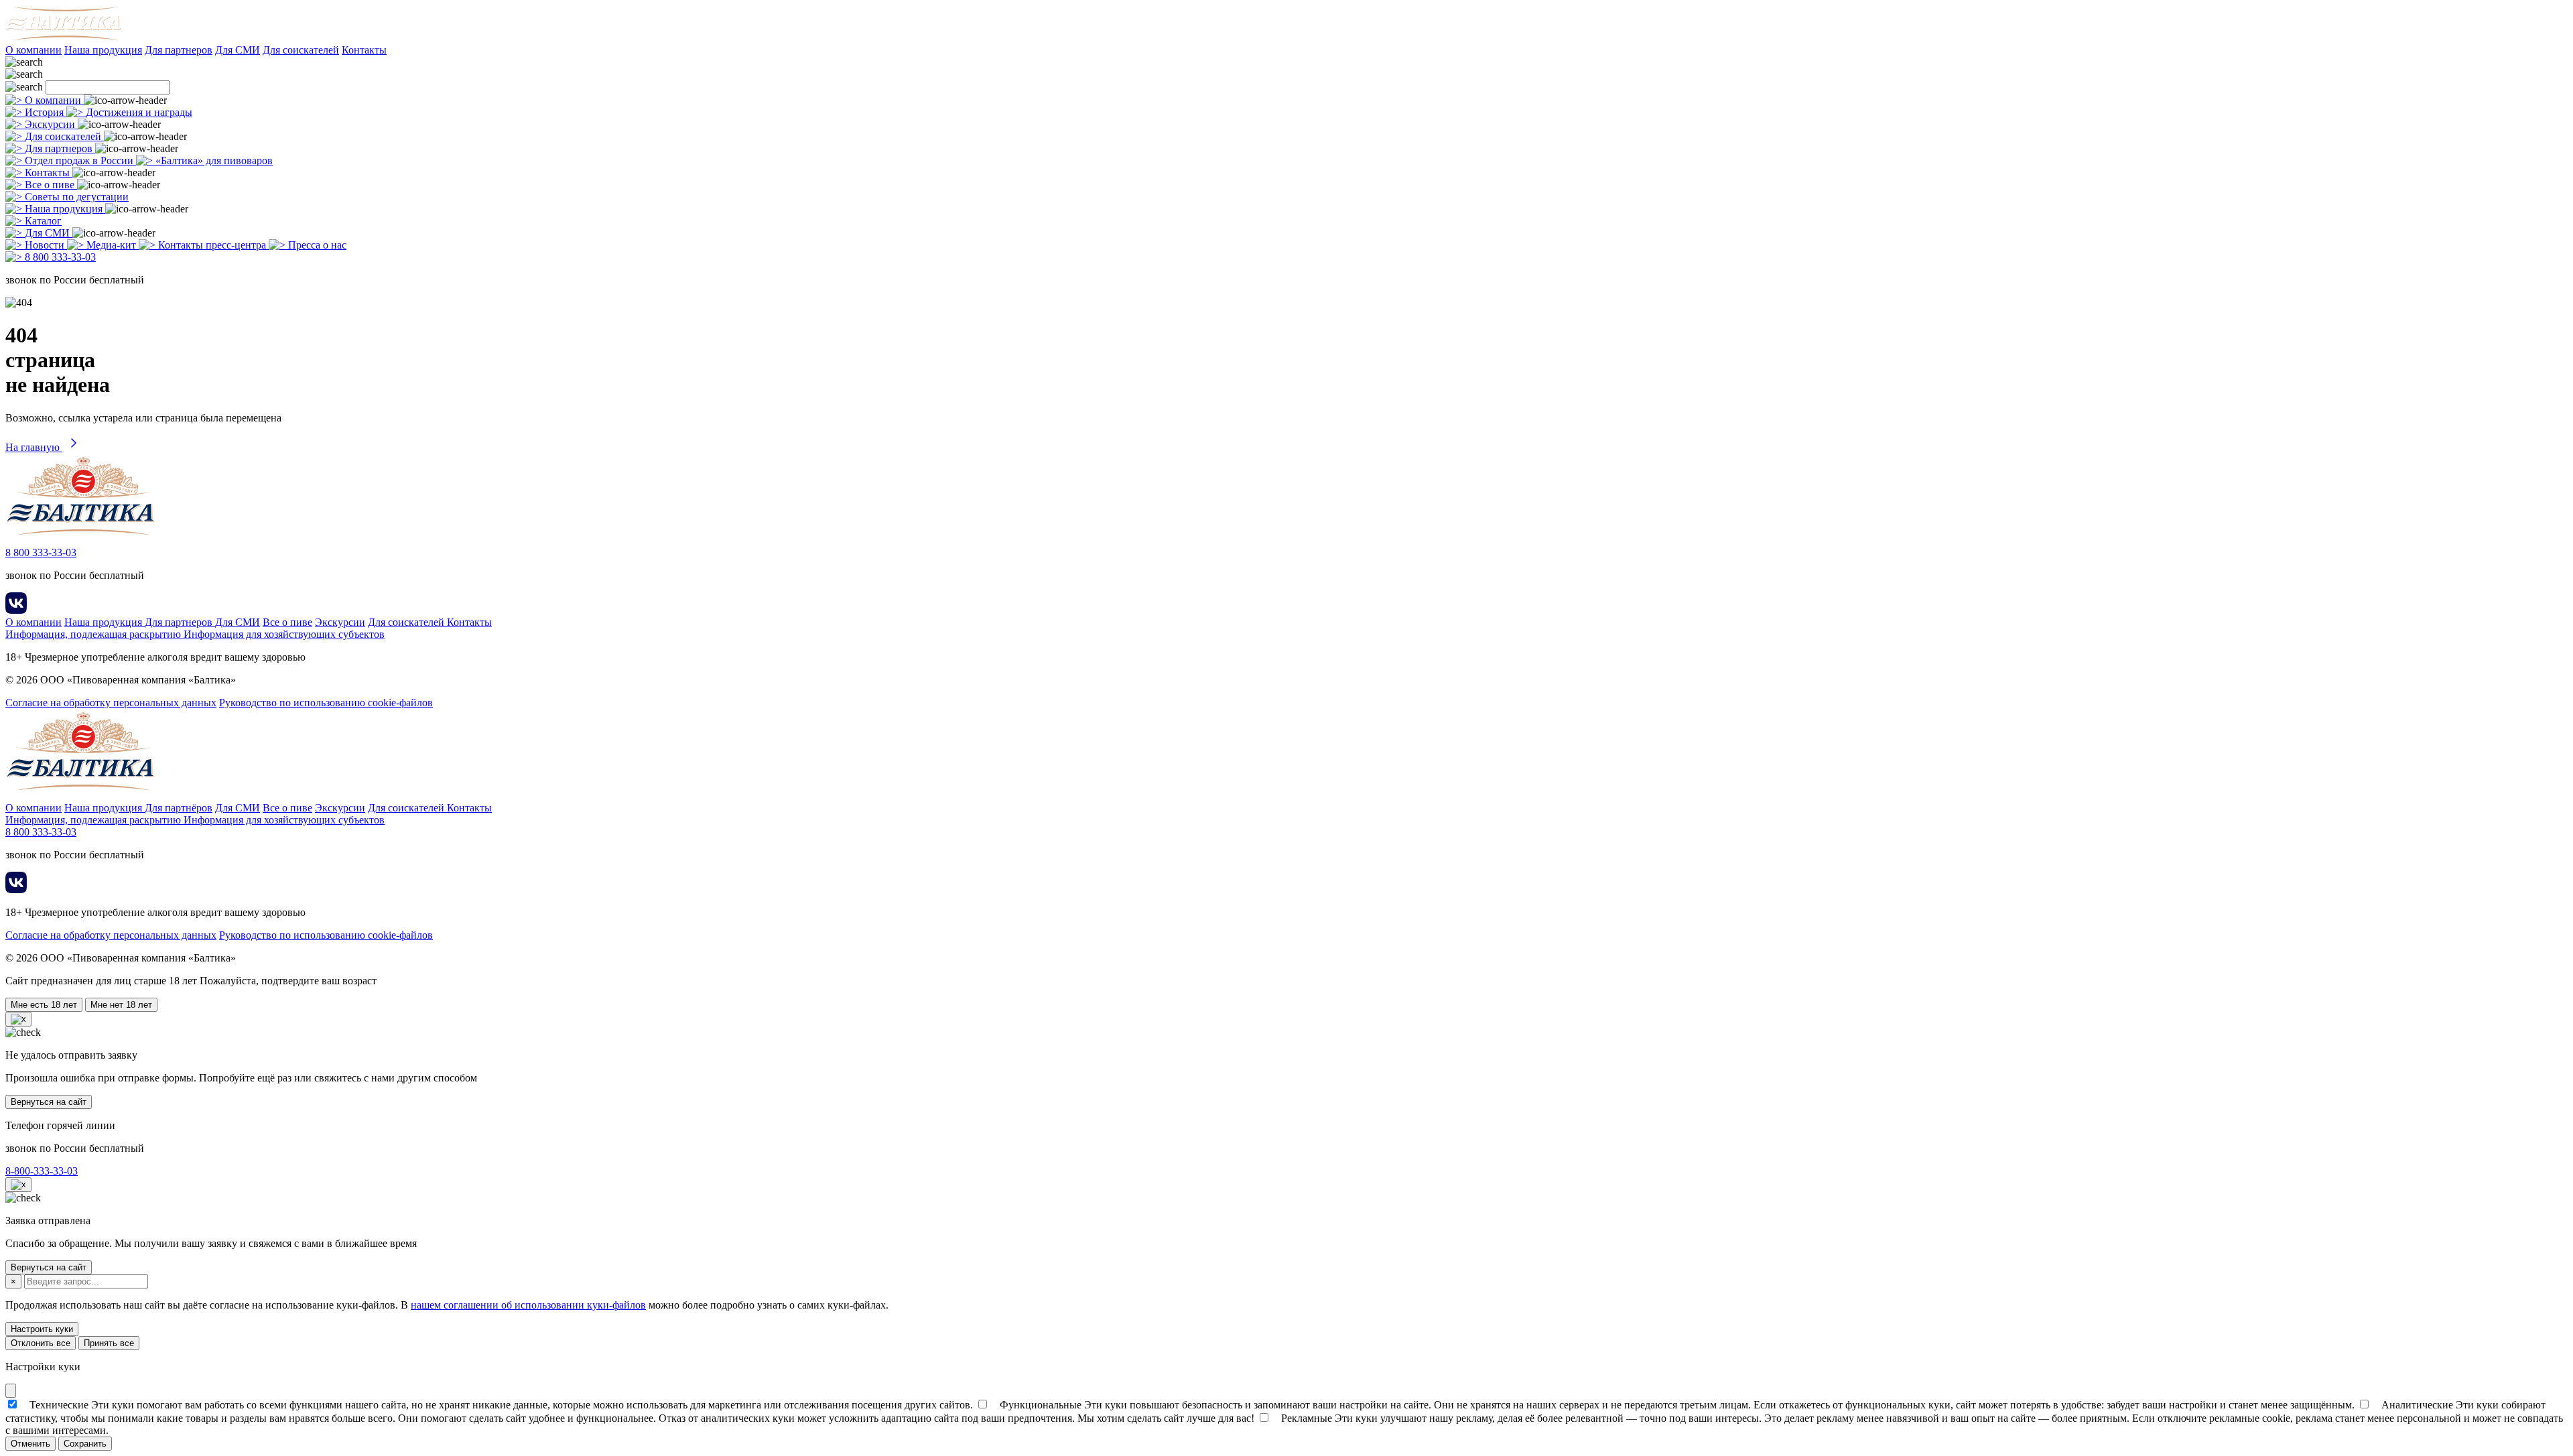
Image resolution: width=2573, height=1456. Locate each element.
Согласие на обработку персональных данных (111, 703)
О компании (34, 50)
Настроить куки (42, 1329)
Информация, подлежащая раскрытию (94, 634)
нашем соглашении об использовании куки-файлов (528, 1305)
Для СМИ (238, 50)
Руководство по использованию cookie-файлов (326, 703)
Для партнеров (179, 50)
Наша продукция (103, 50)
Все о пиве (287, 622)
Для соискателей (301, 50)
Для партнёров (179, 808)
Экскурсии (340, 622)
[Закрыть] (11, 1391)
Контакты (364, 50)
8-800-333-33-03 (42, 1171)
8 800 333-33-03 (41, 552)
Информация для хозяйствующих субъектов (284, 634)
